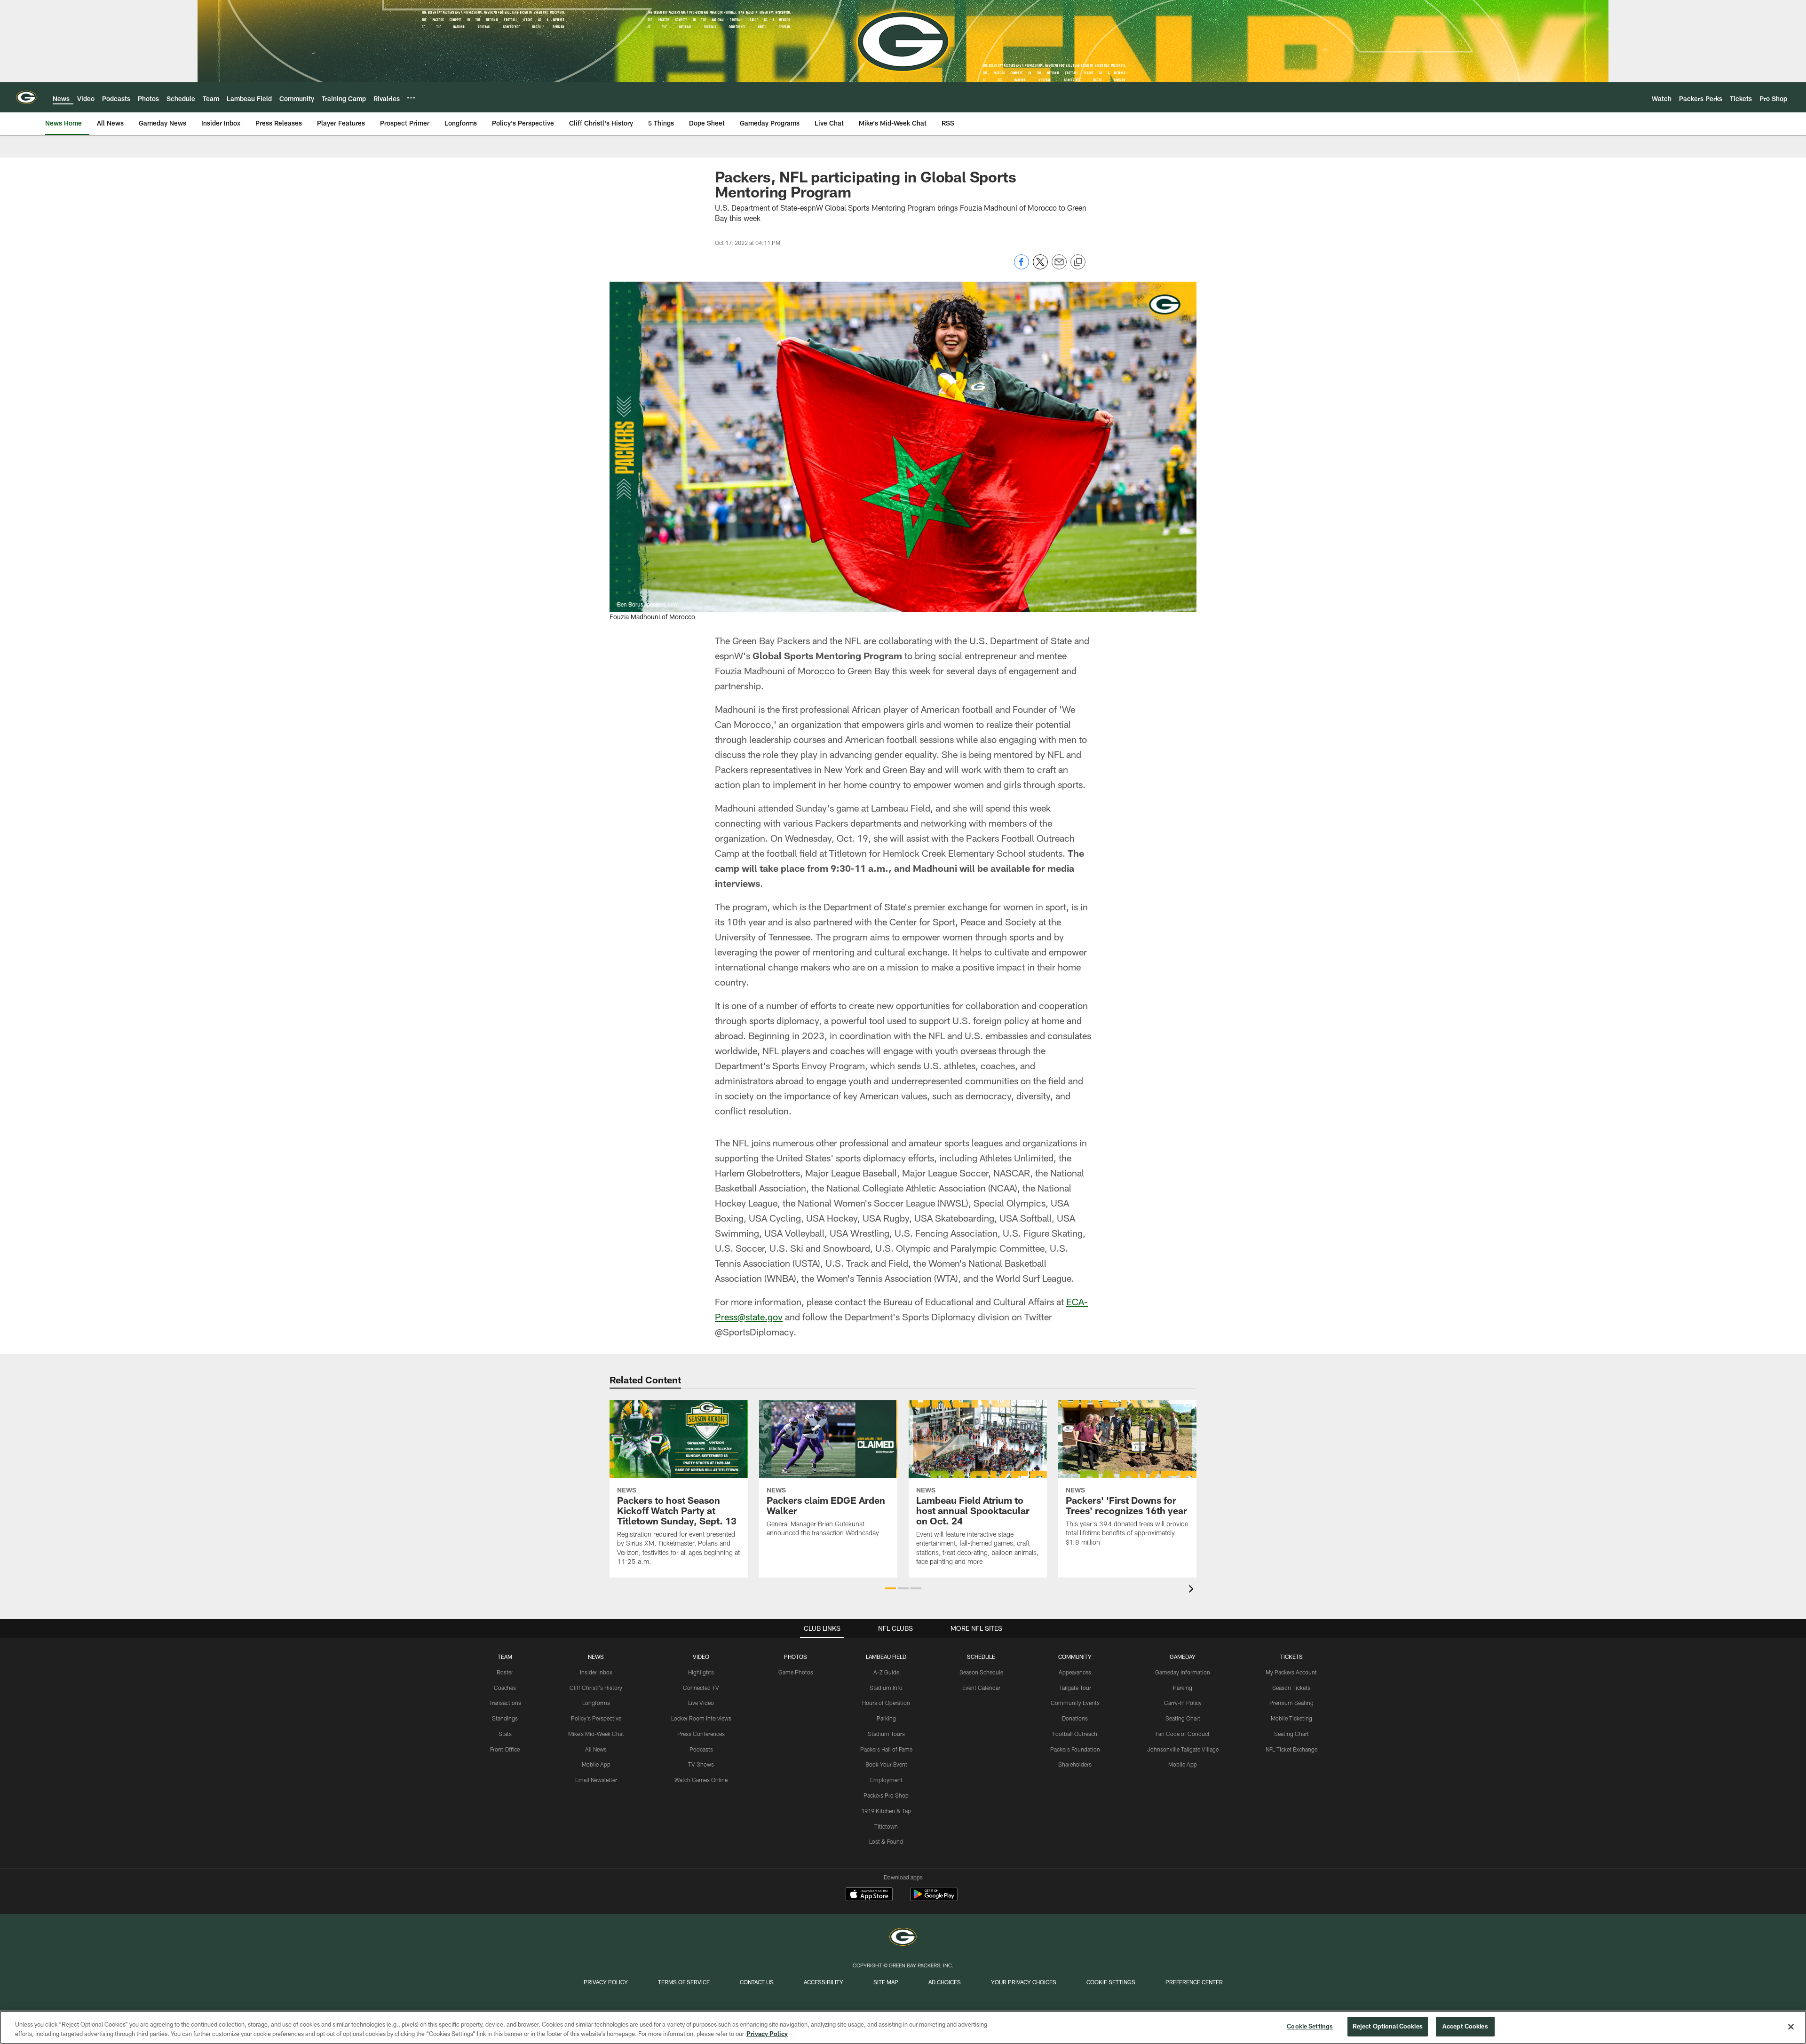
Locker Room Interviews (701, 1718)
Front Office (505, 1749)
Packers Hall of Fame (886, 1749)
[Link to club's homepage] (26, 97)
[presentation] (1193, 1590)
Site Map (886, 1982)
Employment (886, 1780)
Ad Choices (945, 1982)
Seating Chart (1183, 1718)
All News (596, 1749)
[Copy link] (1078, 262)
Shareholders (1075, 1764)
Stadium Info (886, 1688)
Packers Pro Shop (886, 1795)
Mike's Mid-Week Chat (596, 1734)
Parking (886, 1718)
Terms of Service (684, 1982)
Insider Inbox (596, 1672)
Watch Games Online (701, 1780)
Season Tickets (1291, 1688)
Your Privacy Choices (1024, 1982)
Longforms (596, 1703)
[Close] (1791, 2027)
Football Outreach (1075, 1734)
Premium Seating (1291, 1703)
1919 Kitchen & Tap (886, 1811)
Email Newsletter (596, 1780)
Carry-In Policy (1183, 1703)
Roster (505, 1672)
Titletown (886, 1826)
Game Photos (796, 1672)
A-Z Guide (886, 1672)
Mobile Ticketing (1291, 1718)
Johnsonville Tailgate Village (1183, 1749)
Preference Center (1194, 1982)
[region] (903, 2027)
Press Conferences (701, 1734)
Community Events (1075, 1703)
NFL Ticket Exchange (1291, 1749)
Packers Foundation (1075, 1749)
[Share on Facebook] (1022, 267)
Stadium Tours (886, 1734)
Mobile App (596, 1764)
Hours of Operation (886, 1703)
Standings (505, 1718)
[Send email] (1059, 267)
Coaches (505, 1688)
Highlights (701, 1672)
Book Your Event (886, 1764)
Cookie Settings (1111, 1982)
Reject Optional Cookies (1388, 2026)
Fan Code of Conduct (1183, 1734)
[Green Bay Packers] (903, 1938)
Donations (1075, 1718)
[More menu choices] (411, 98)
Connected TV (701, 1688)
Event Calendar (981, 1688)
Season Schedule (981, 1672)
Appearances (1075, 1672)
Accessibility (824, 1982)
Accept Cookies (1465, 2026)
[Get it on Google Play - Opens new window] (934, 1899)
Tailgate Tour (1075, 1688)
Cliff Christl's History (596, 1688)
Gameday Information (1183, 1672)
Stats (505, 1734)
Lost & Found (886, 1841)
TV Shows (701, 1764)
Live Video (701, 1703)
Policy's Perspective (596, 1718)
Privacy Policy (606, 1982)
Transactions (505, 1703)
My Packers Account (1291, 1672)
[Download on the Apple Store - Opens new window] (869, 1895)
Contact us (757, 1982)
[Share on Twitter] (1040, 267)
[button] (891, 1588)
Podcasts (701, 1749)
